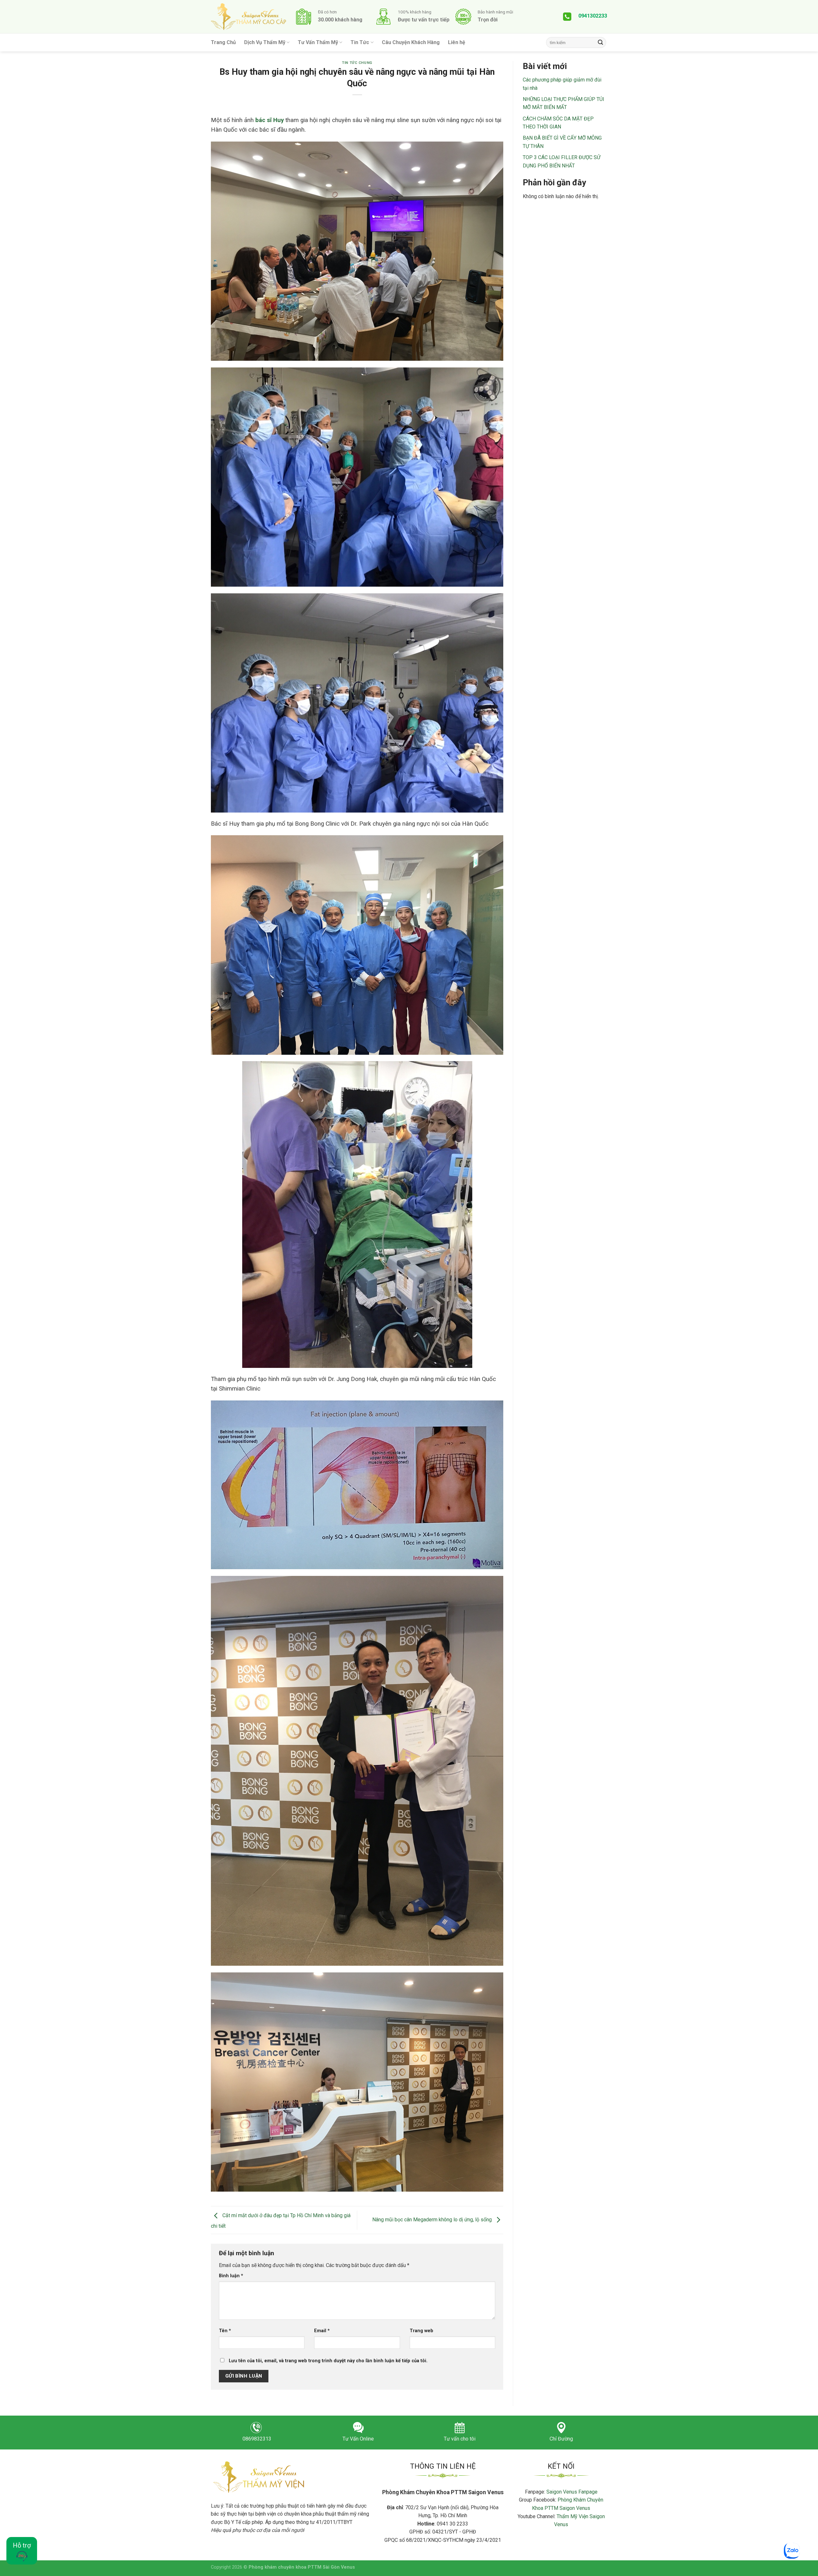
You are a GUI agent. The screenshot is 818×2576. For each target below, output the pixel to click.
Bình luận (231, 2276)
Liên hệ (457, 42)
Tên (225, 2331)
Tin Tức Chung (357, 63)
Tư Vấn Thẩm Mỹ (318, 42)
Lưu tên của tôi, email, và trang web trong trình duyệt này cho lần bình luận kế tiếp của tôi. (328, 2361)
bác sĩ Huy (270, 120)
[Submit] (600, 42)
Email (322, 2331)
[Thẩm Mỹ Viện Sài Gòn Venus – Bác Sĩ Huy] (248, 17)
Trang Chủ (223, 42)
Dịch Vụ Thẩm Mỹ (265, 42)
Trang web (421, 2331)
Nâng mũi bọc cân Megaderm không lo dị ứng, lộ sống (433, 2220)
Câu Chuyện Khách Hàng (411, 42)
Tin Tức (360, 42)
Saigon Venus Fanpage (572, 2492)
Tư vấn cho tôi (460, 2439)
